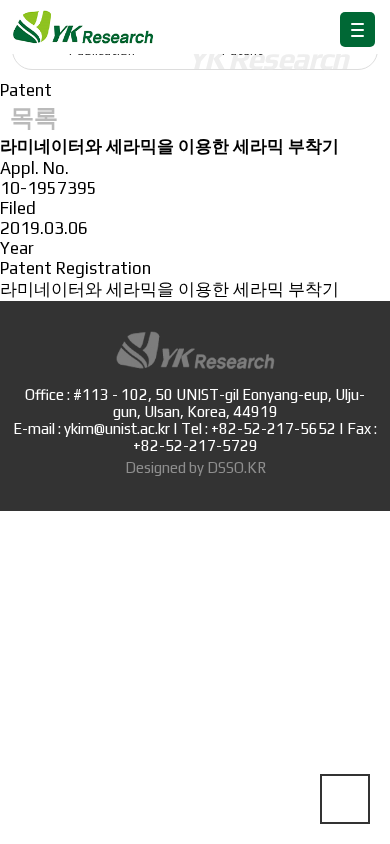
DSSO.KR (236, 467)
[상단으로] (345, 799)
